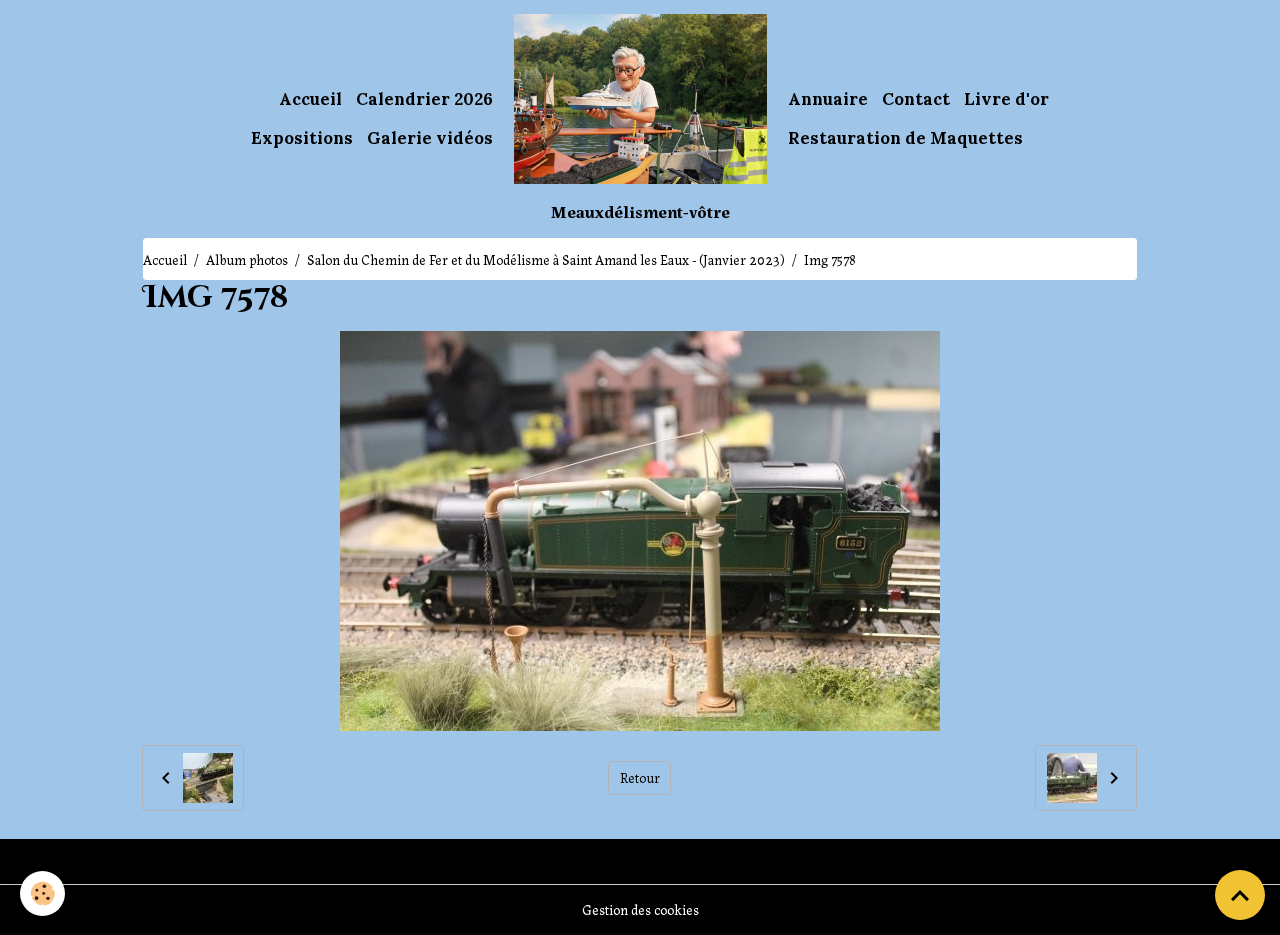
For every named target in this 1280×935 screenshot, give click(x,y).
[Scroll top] (1240, 895)
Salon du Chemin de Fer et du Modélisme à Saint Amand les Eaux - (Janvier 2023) (546, 259)
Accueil (310, 99)
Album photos (247, 259)
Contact (916, 99)
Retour (640, 777)
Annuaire (828, 99)
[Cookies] (42, 893)
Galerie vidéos (430, 138)
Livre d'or (1006, 99)
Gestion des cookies (640, 909)
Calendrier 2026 (424, 99)
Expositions (302, 138)
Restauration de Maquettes (905, 138)
